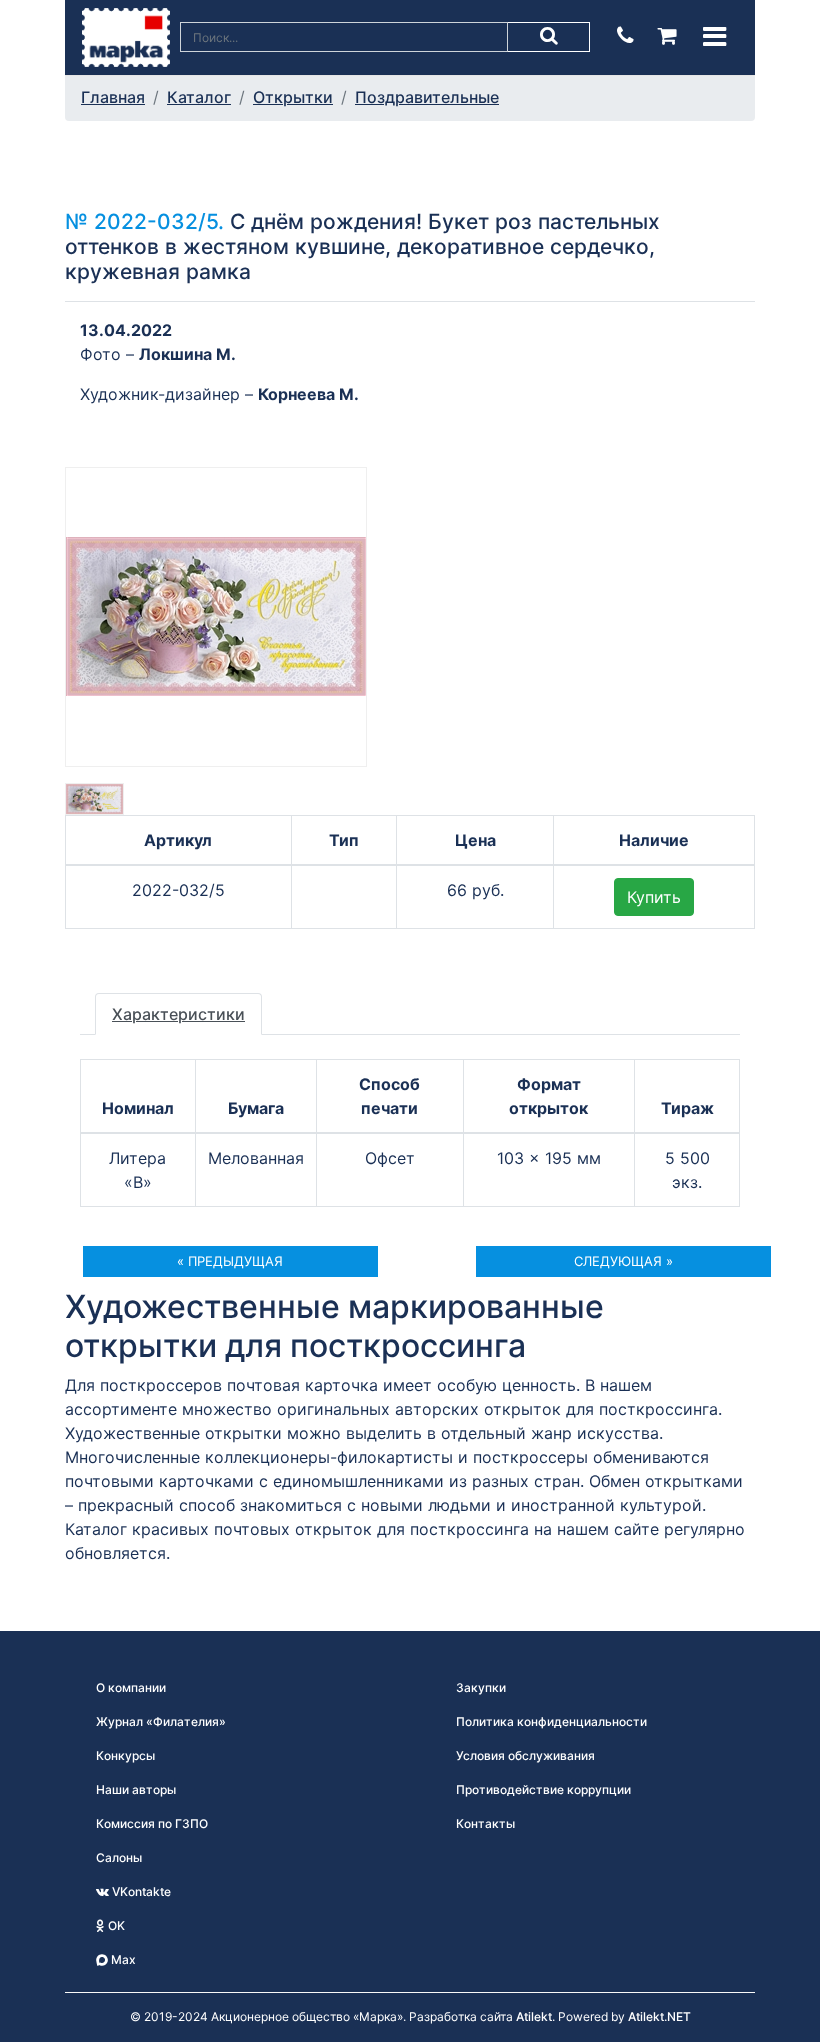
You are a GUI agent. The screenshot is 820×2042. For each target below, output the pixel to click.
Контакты (485, 1823)
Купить (654, 897)
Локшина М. (187, 354)
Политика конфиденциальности (551, 1721)
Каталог (199, 97)
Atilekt (534, 2016)
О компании (131, 1687)
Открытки (293, 97)
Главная (113, 97)
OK (115, 1925)
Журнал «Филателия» (161, 1721)
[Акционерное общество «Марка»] (126, 36)
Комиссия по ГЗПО (152, 1823)
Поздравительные (427, 97)
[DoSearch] (549, 37)
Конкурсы (125, 1755)
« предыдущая (230, 1261)
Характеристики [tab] (178, 1014)
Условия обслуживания (525, 1755)
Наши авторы (136, 1789)
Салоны (119, 1857)
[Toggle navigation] (714, 36)
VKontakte (140, 1891)
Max (122, 1959)
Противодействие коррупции (543, 1789)
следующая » (623, 1261)
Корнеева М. (308, 394)
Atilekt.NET (659, 2016)
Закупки (481, 1687)
